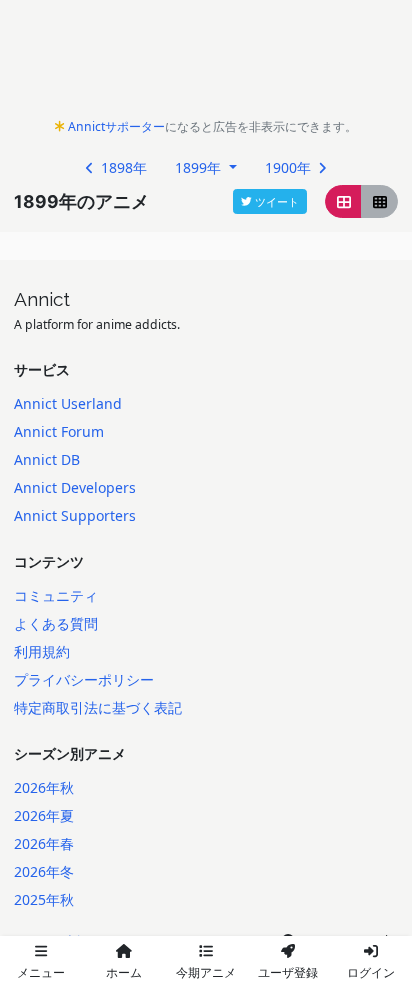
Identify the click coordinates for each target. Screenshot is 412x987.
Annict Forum (59, 431)
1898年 (122, 167)
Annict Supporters (75, 515)
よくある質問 (56, 623)
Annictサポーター (116, 126)
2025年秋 (44, 899)
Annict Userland (68, 403)
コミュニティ (56, 595)
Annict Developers (75, 487)
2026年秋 (44, 787)
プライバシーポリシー (84, 679)
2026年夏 (44, 815)
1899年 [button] (200, 167)
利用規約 (42, 651)
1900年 (290, 167)
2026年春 (44, 843)
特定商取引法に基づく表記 (98, 707)
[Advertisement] (206, 64)
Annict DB (47, 459)
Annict (42, 299)
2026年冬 (44, 871)
